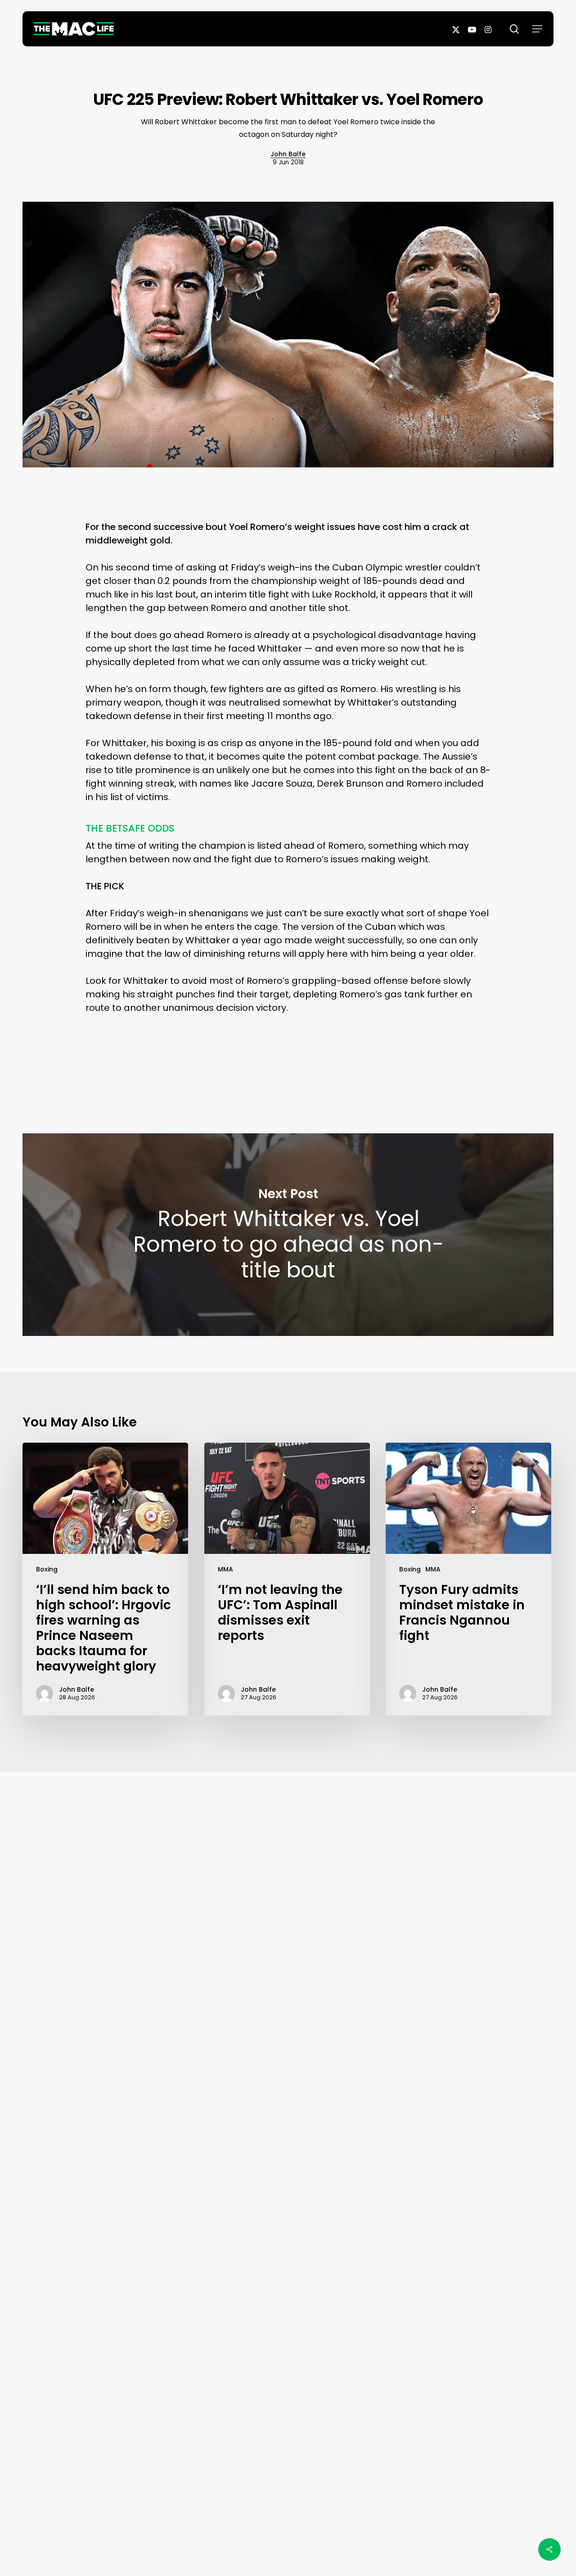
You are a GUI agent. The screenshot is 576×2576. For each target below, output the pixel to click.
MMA (225, 1569)
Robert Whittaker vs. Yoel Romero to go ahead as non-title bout (288, 1235)
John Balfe (288, 154)
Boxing (47, 1569)
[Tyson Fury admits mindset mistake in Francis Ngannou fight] (468, 1579)
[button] (537, 29)
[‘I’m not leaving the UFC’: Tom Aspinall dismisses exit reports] (287, 1579)
